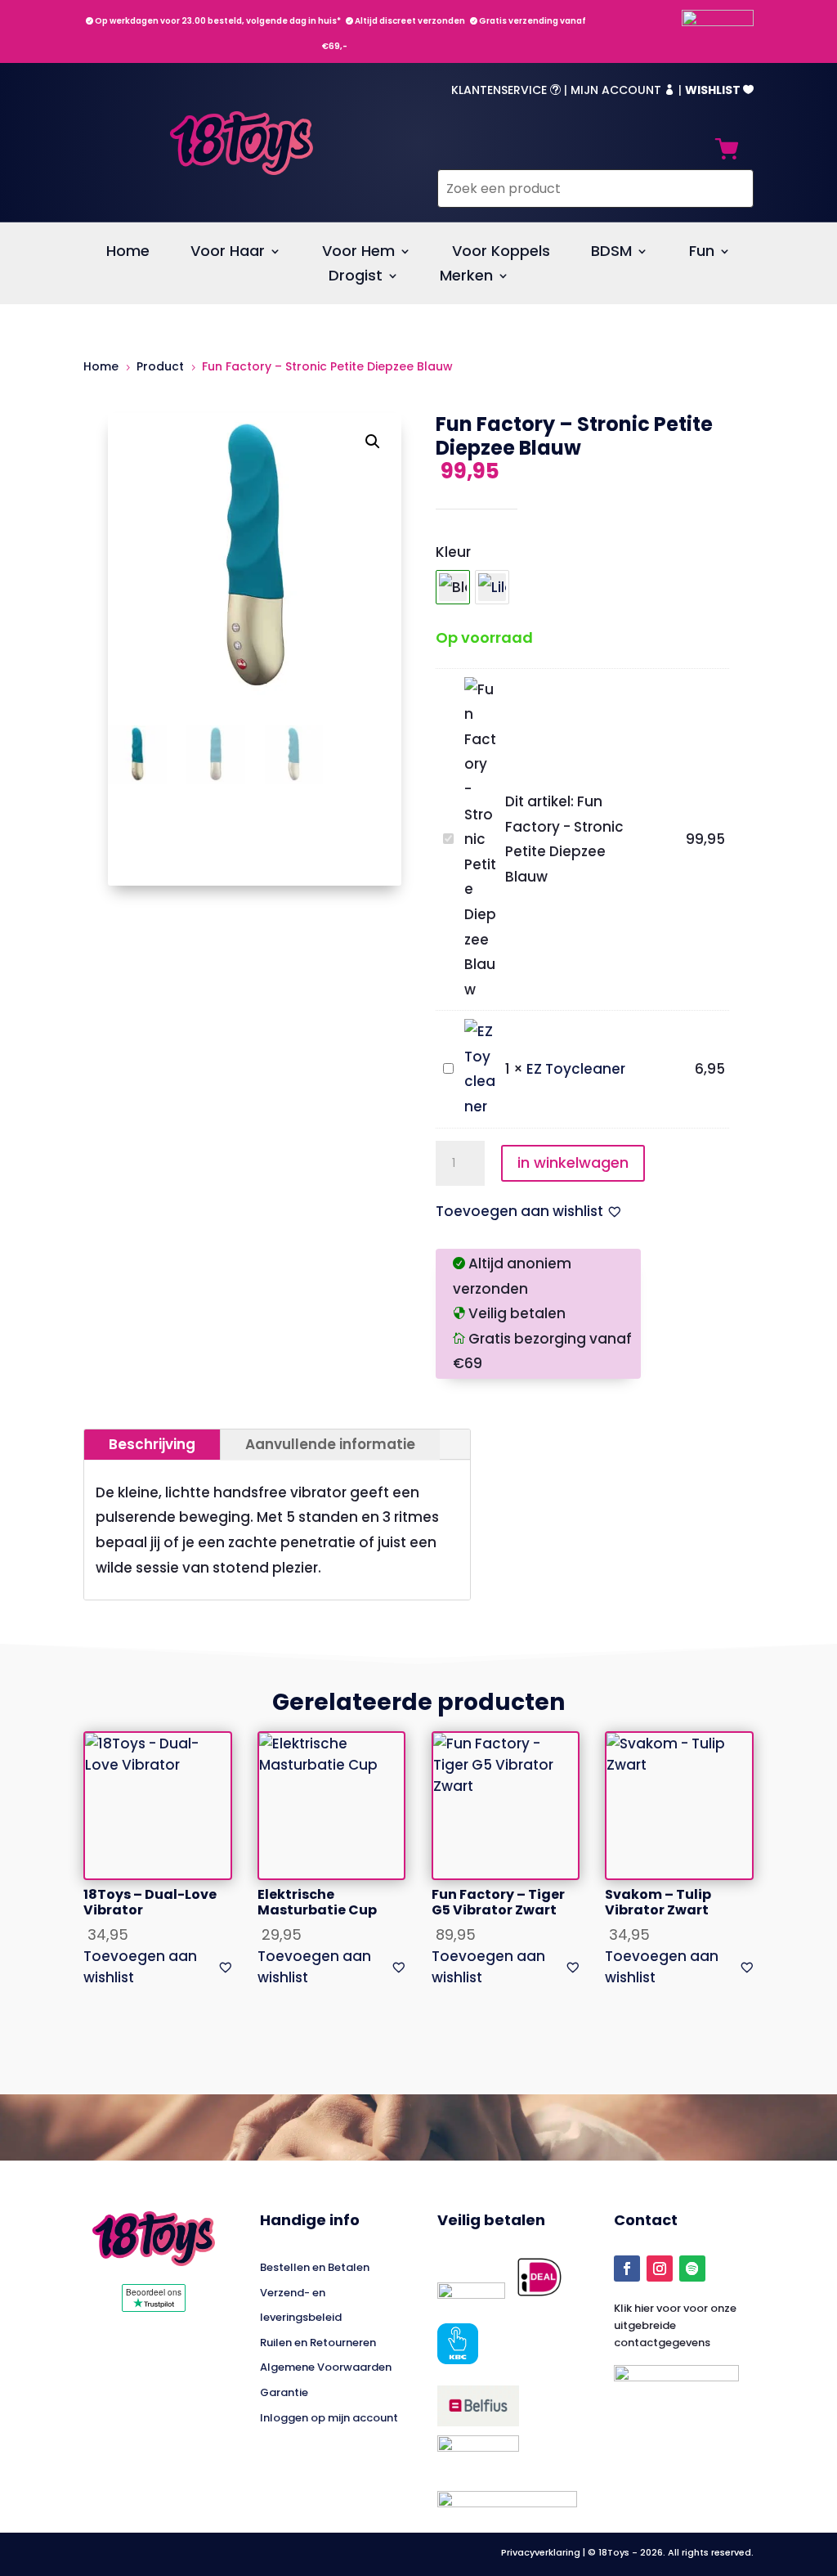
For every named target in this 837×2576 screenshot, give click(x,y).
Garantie (284, 2392)
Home (128, 253)
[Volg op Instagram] (660, 2269)
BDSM (611, 253)
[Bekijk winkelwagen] (727, 153)
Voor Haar (228, 253)
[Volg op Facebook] (627, 2269)
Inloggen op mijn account (329, 2418)
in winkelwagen (573, 1162)
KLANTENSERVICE (506, 90)
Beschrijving (152, 1444)
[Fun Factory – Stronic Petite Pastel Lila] (492, 587)
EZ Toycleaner (576, 1069)
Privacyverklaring (542, 2552)
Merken (466, 278)
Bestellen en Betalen (315, 2267)
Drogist (356, 278)
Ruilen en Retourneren (318, 2343)
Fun (702, 253)
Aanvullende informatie (330, 1444)
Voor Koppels (501, 253)
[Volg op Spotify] (692, 2269)
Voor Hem (358, 253)
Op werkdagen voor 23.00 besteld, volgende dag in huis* (213, 21)
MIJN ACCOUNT (623, 90)
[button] (373, 442)
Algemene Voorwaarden (326, 2367)
